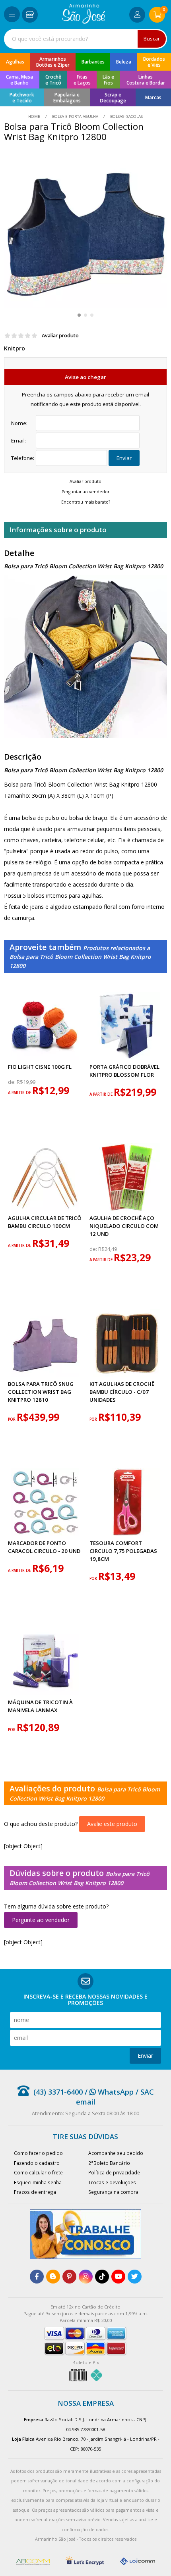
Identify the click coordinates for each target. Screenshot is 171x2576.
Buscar (152, 39)
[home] (84, 22)
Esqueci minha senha (38, 2182)
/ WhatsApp (108, 2092)
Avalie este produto (112, 1824)
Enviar (124, 458)
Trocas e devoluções (112, 2182)
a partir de (20, 1093)
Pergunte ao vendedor (41, 1920)
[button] (79, 315)
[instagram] (86, 2277)
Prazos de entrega (35, 2192)
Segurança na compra (113, 2192)
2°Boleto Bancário (109, 2163)
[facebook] (37, 2277)
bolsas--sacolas (126, 116)
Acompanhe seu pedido (116, 2153)
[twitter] (135, 2277)
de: (12, 1082)
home (35, 116)
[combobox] (85, 39)
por (12, 1419)
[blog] (53, 2277)
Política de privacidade (114, 2172)
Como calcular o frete (38, 2172)
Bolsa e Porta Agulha (75, 116)
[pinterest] (69, 2277)
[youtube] (118, 2277)
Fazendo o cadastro (37, 2163)
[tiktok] (102, 2277)
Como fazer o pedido (38, 2153)
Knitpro (15, 348)
